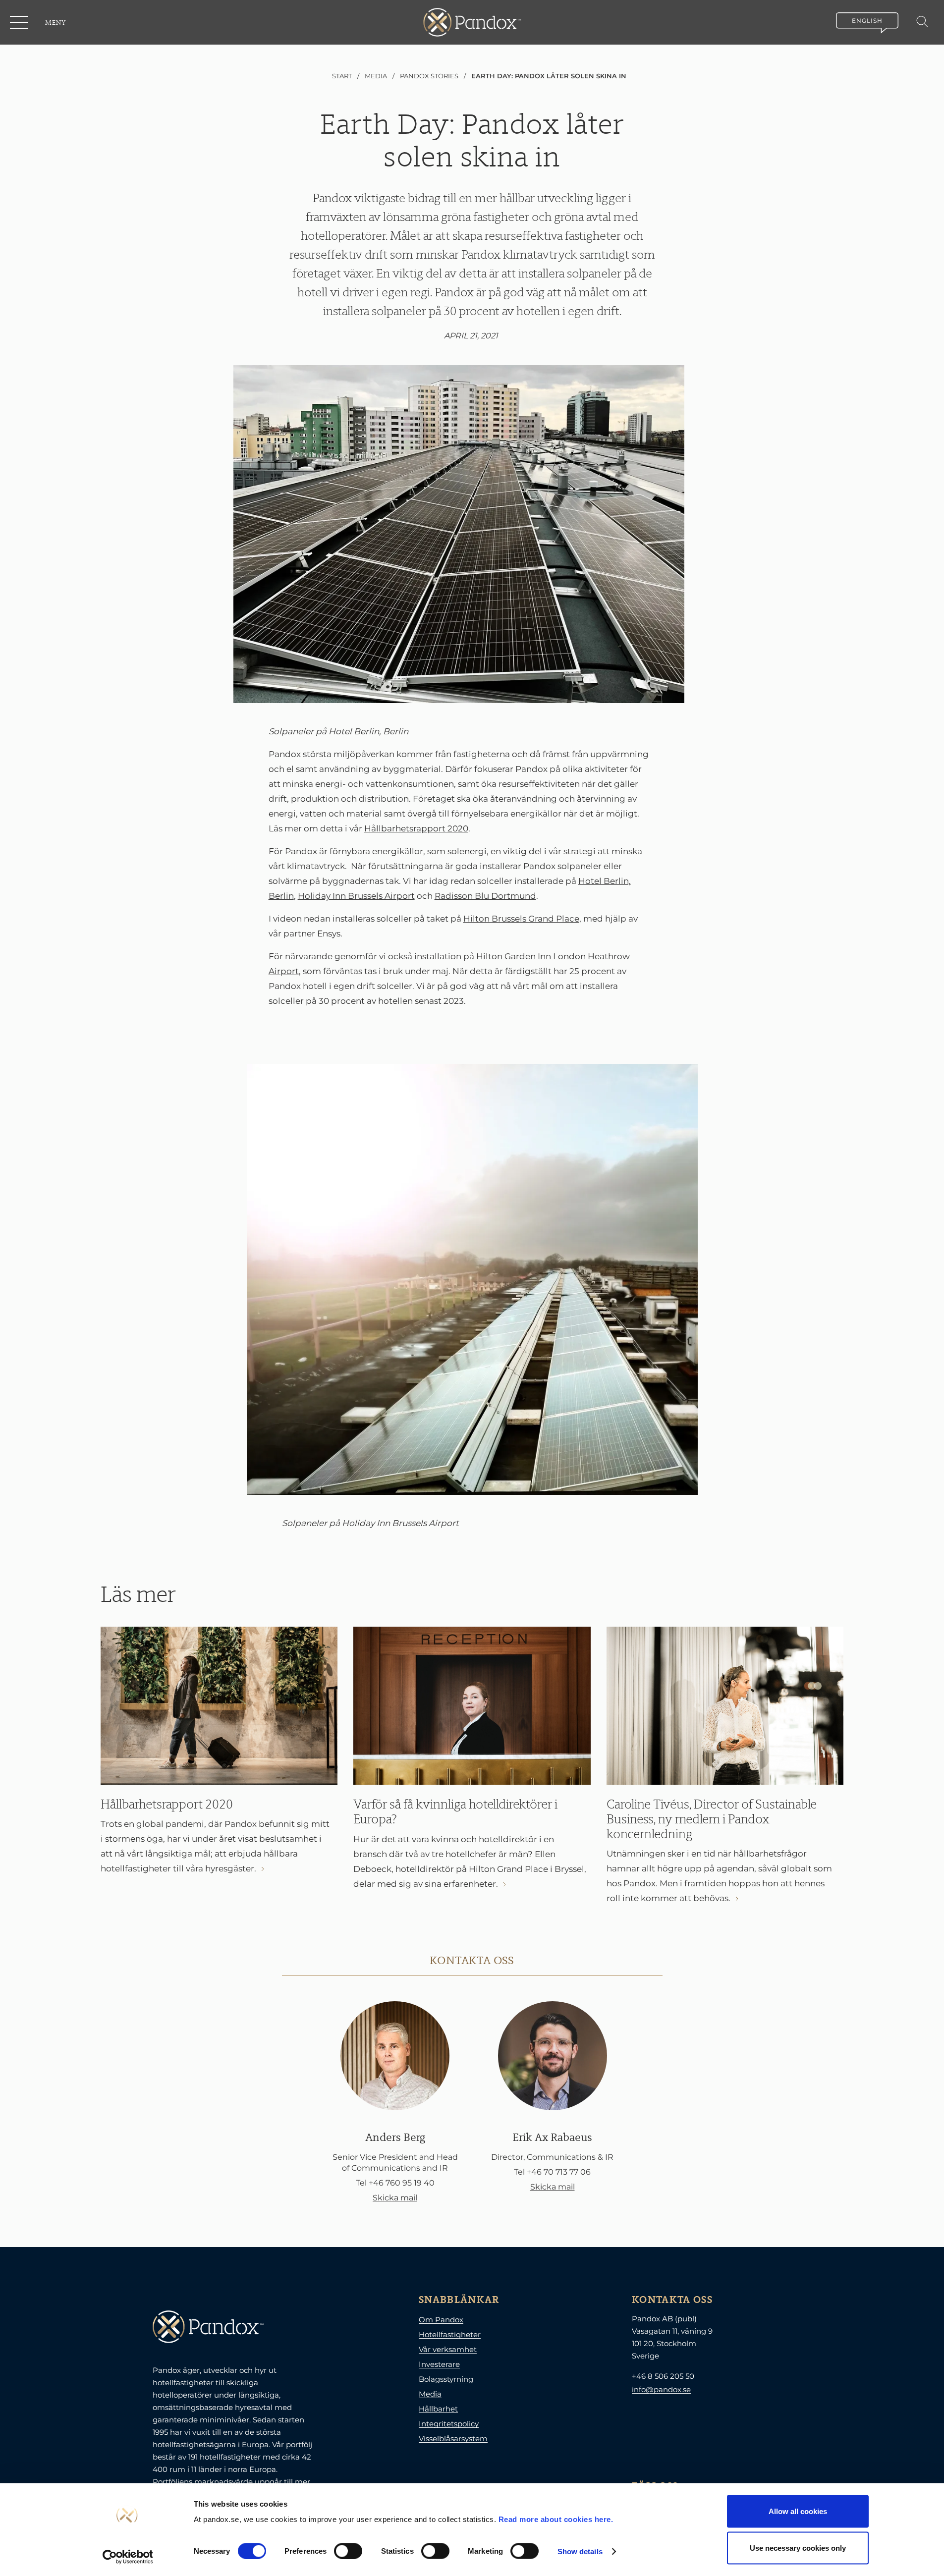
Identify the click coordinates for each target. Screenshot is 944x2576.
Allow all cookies (798, 2511)
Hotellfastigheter (450, 2334)
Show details (580, 2551)
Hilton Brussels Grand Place (521, 919)
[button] (20, 22)
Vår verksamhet (448, 2349)
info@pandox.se (661, 2389)
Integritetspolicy (449, 2424)
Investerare (439, 2364)
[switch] (348, 2551)
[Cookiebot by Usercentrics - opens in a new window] (128, 2557)
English (867, 21)
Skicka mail (395, 2198)
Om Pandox (441, 2320)
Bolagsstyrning (446, 2379)
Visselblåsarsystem (453, 2439)
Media (430, 2394)
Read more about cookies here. (556, 2519)
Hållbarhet (438, 2409)
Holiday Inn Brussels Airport (356, 896)
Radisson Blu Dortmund (485, 896)
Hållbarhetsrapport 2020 (416, 828)
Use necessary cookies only (798, 2548)
